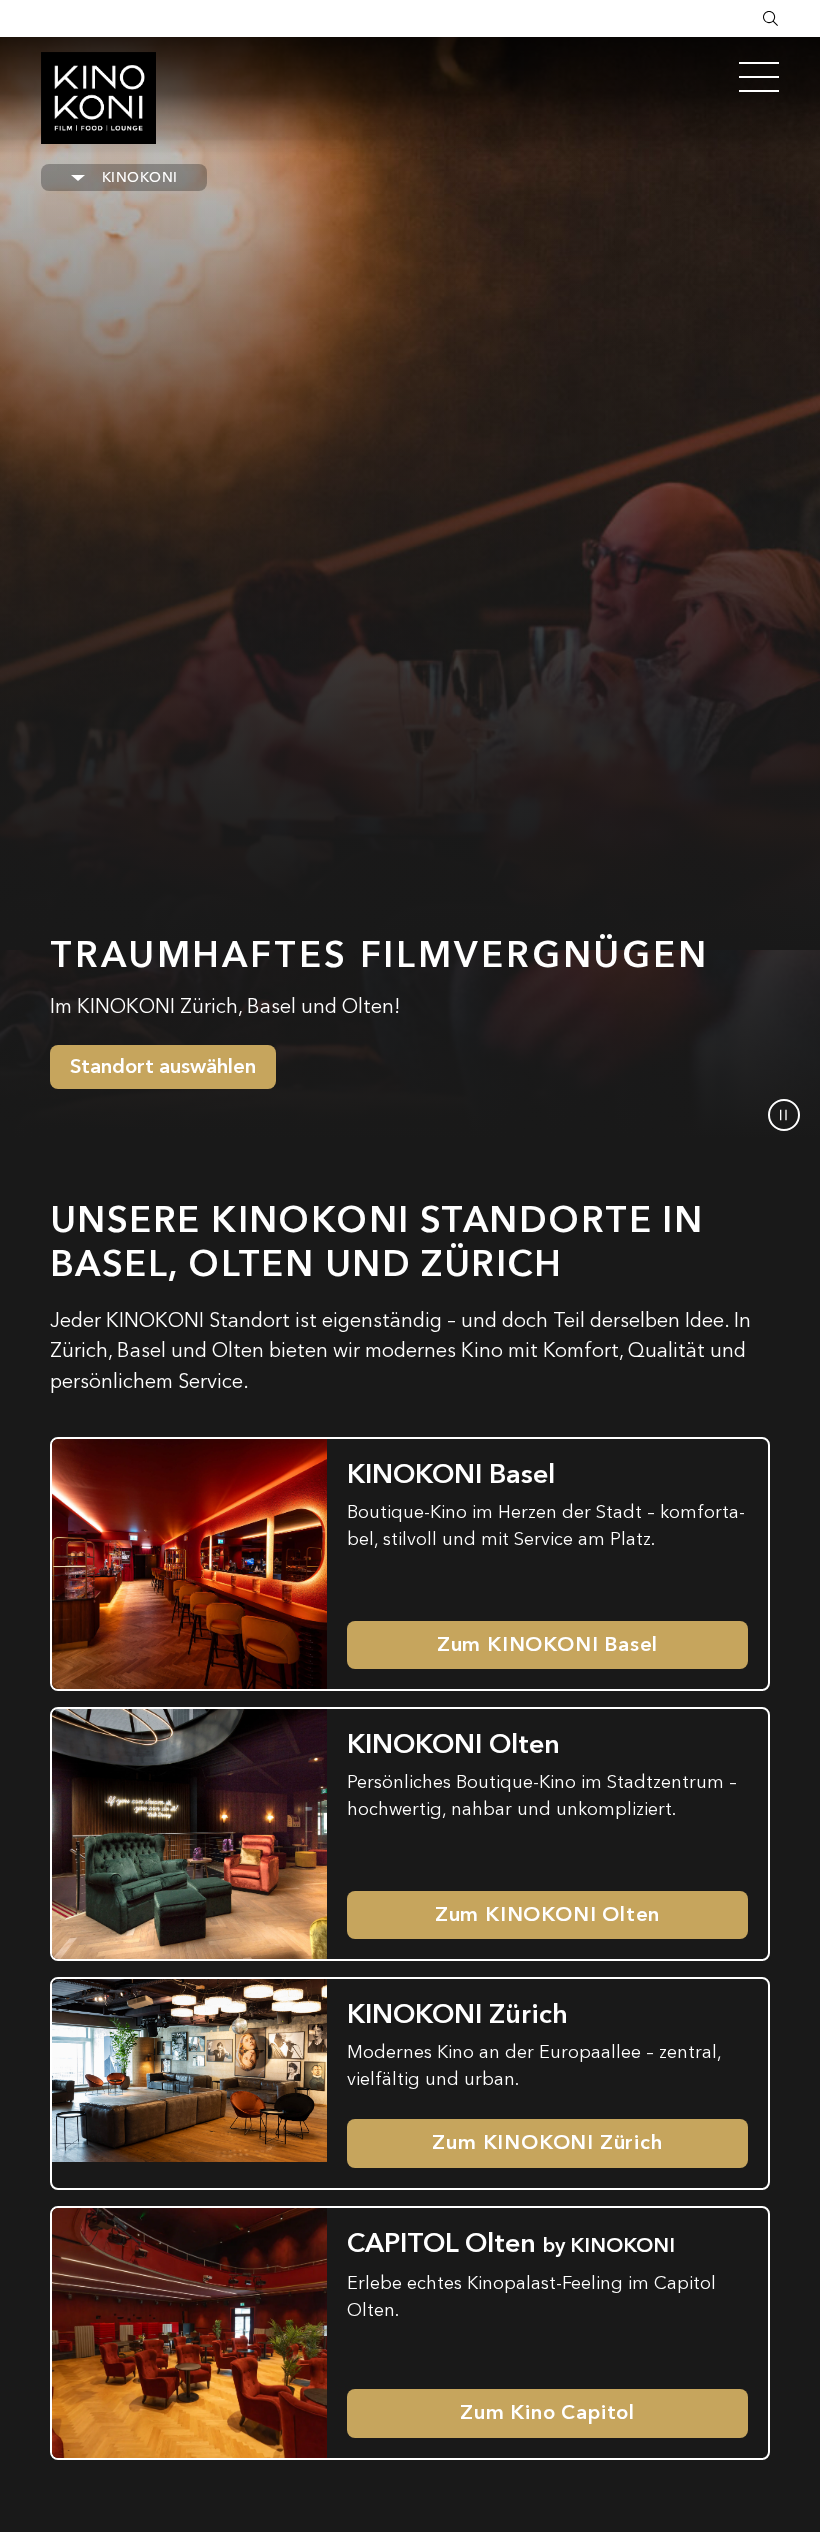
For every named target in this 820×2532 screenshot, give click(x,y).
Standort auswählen (163, 1066)
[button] (784, 1115)
